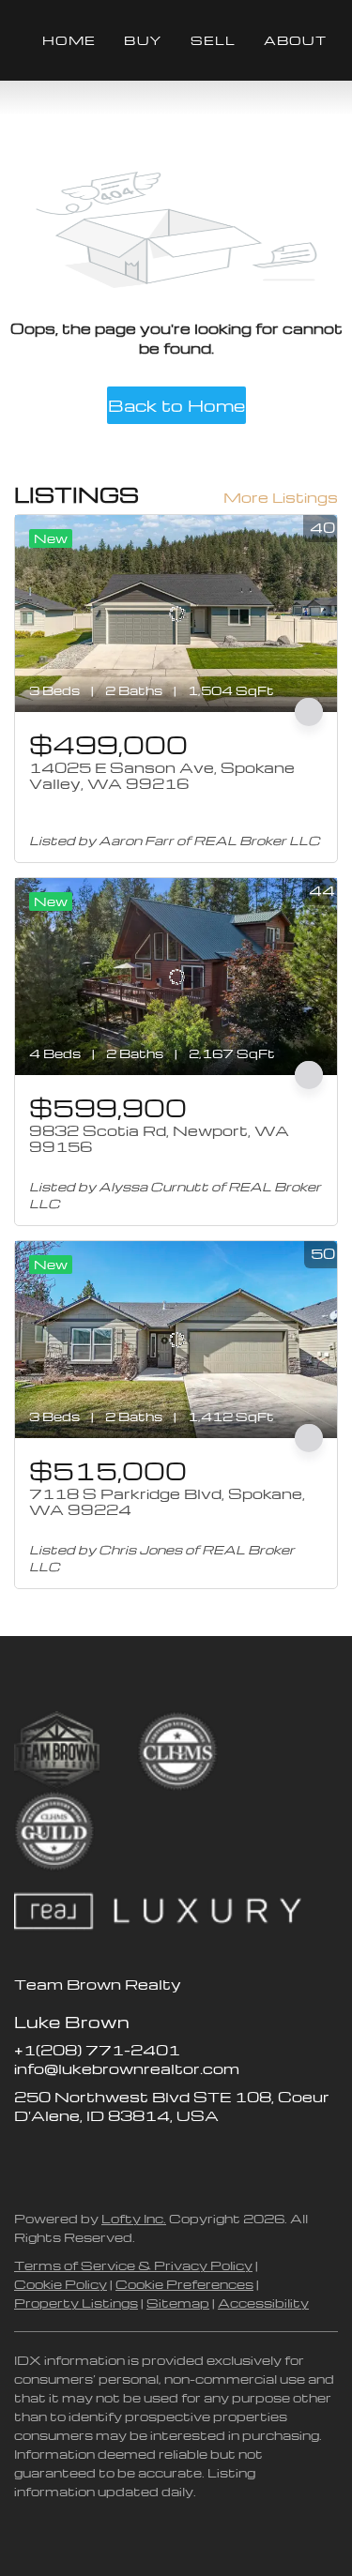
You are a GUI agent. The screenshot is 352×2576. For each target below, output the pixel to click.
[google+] (178, 2158)
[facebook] (28, 2158)
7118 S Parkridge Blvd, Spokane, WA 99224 (167, 1502)
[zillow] (66, 2158)
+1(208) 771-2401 (97, 2050)
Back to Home (176, 405)
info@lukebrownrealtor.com (127, 2068)
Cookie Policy (61, 2284)
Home (69, 40)
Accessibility (263, 2303)
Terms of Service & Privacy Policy (133, 2265)
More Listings (281, 497)
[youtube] (141, 2158)
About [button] (295, 40)
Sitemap (178, 2303)
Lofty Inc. (134, 2218)
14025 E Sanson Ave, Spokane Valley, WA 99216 (162, 776)
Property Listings (76, 2303)
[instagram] (103, 2158)
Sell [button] (213, 40)
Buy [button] (143, 40)
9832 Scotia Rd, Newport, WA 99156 (159, 1139)
